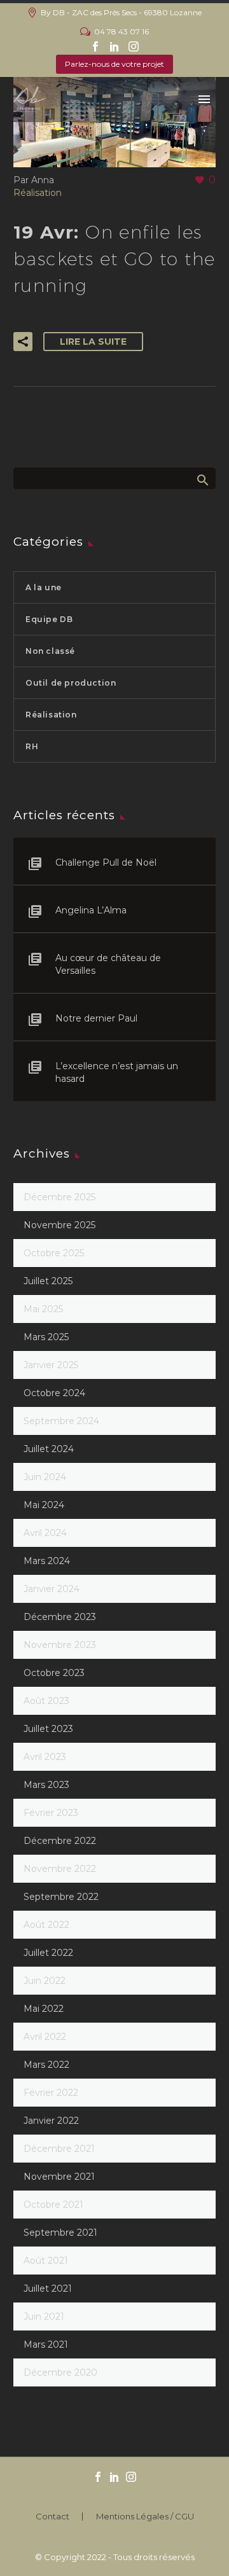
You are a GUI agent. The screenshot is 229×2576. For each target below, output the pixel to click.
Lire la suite (93, 342)
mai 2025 (43, 1309)
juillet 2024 (49, 1449)
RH (32, 746)
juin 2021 (44, 2316)
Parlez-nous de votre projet (114, 64)
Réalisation (38, 193)
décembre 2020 (60, 2372)
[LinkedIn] (114, 46)
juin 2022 (45, 1981)
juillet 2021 (48, 2289)
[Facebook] (95, 46)
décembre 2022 (60, 1841)
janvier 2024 (52, 1589)
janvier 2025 (51, 1365)
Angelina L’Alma (91, 910)
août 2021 (46, 2261)
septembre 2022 (61, 1897)
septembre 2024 (61, 1421)
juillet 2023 (48, 1729)
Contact (52, 2517)
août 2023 (46, 1701)
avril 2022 (45, 2037)
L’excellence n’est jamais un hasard (117, 1072)
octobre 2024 (54, 1393)
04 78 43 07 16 (121, 31)
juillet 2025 (48, 1281)
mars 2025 (46, 1337)
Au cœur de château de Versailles (108, 964)
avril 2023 (45, 1757)
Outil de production (71, 683)
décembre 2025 (59, 1197)
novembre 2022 (60, 1869)
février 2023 (51, 1813)
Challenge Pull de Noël (106, 862)
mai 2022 (44, 2009)
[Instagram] (134, 46)
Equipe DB (49, 619)
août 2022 (46, 1925)
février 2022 (51, 2093)
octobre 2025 (54, 1253)
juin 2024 (45, 1477)
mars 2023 (46, 1785)
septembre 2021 (60, 2233)
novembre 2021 (59, 2177)
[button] (23, 342)
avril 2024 (45, 1533)
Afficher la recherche (202, 480)
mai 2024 (44, 1505)
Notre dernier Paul (96, 1018)
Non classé (50, 651)
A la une (44, 587)
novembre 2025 (59, 1225)
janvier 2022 (51, 2121)
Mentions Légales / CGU (145, 2517)
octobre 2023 (54, 1673)
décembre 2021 (59, 2149)
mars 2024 (47, 1561)
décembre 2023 (60, 1617)
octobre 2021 (53, 2205)
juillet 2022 (48, 1953)
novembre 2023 (60, 1645)
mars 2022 (46, 2065)
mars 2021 (46, 2344)
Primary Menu (204, 99)
